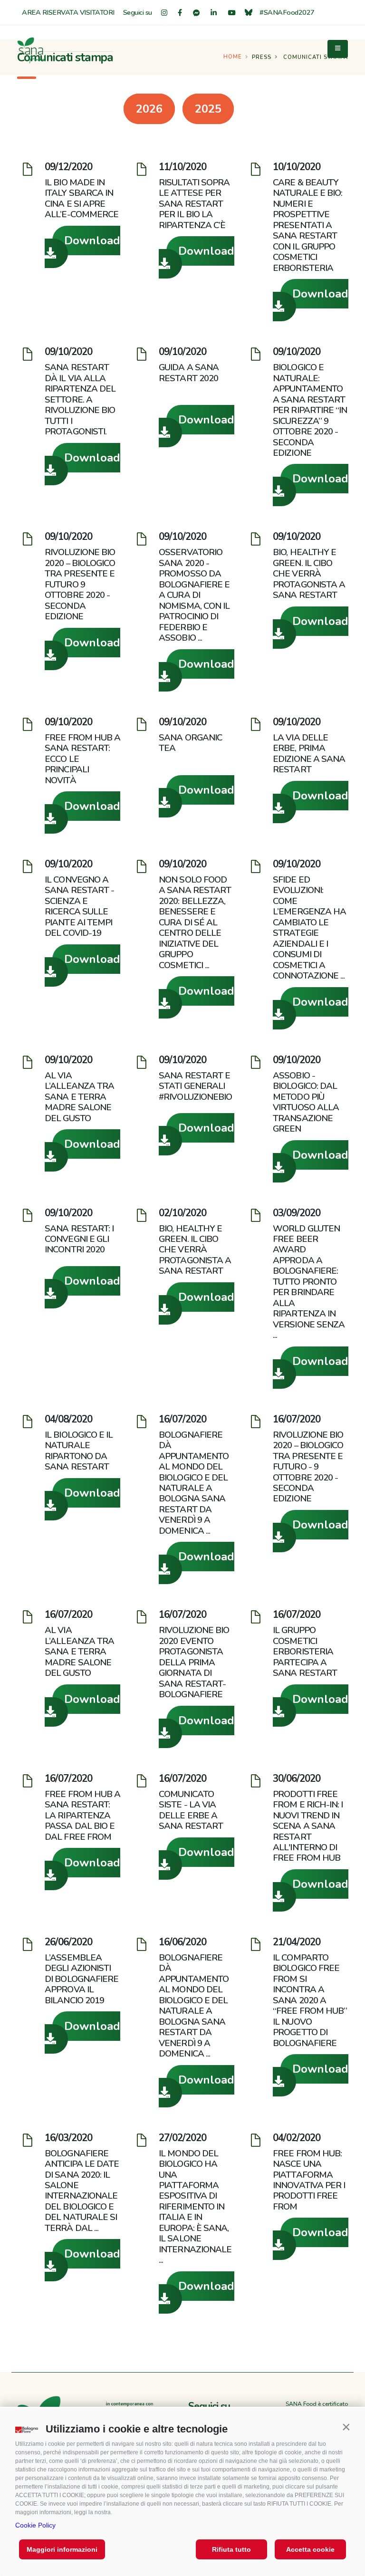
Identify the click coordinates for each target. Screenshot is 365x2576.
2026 (149, 109)
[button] (346, 2427)
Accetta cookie (310, 2549)
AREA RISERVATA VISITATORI (68, 12)
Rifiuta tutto (231, 2549)
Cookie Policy (35, 2525)
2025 (208, 109)
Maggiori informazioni (62, 2549)
